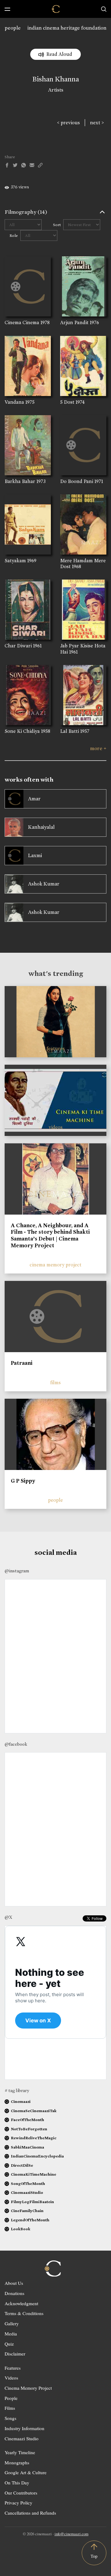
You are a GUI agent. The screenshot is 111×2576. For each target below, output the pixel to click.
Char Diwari (18, 646)
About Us (14, 2283)
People (11, 2398)
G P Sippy (23, 1481)
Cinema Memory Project (28, 2388)
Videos (11, 2378)
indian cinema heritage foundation (67, 28)
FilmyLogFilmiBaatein (32, 2202)
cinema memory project (55, 1265)
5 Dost (67, 402)
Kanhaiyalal (41, 827)
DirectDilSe (22, 2165)
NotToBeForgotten (29, 2129)
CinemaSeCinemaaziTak (34, 2111)
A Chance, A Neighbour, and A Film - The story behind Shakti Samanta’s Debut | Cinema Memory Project (50, 1235)
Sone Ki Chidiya (22, 731)
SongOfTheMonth (28, 2184)
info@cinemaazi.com (72, 2534)
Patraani (22, 1363)
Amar (34, 799)
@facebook (16, 1744)
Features (13, 2368)
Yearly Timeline (20, 2452)
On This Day (17, 2483)
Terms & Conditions (24, 2313)
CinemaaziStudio (27, 2192)
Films (10, 2408)
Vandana (14, 402)
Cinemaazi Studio (22, 2438)
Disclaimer (15, 2354)
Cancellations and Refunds (30, 2513)
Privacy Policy (18, 2503)
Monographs (17, 2462)
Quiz (9, 2344)
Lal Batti (70, 731)
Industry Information (25, 2428)
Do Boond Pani (77, 481)
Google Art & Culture (26, 2472)
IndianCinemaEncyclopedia (37, 2156)
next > (97, 123)
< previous (68, 123)
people (13, 28)
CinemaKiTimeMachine (33, 2174)
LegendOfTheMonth (30, 2220)
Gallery (12, 2323)
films (55, 1383)
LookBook (21, 2229)
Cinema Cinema (22, 322)
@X (8, 1917)
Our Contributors (21, 2493)
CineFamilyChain (27, 2211)
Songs (10, 2418)
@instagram (17, 1571)
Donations (14, 2293)
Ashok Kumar (44, 884)
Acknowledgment (21, 2303)
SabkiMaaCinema (27, 2147)
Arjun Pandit (74, 322)
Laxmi (35, 855)
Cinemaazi (21, 2101)
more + (98, 748)
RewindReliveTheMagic (34, 2138)
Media (11, 2334)
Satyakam (15, 561)
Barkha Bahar (20, 481)
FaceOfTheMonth (27, 2120)
